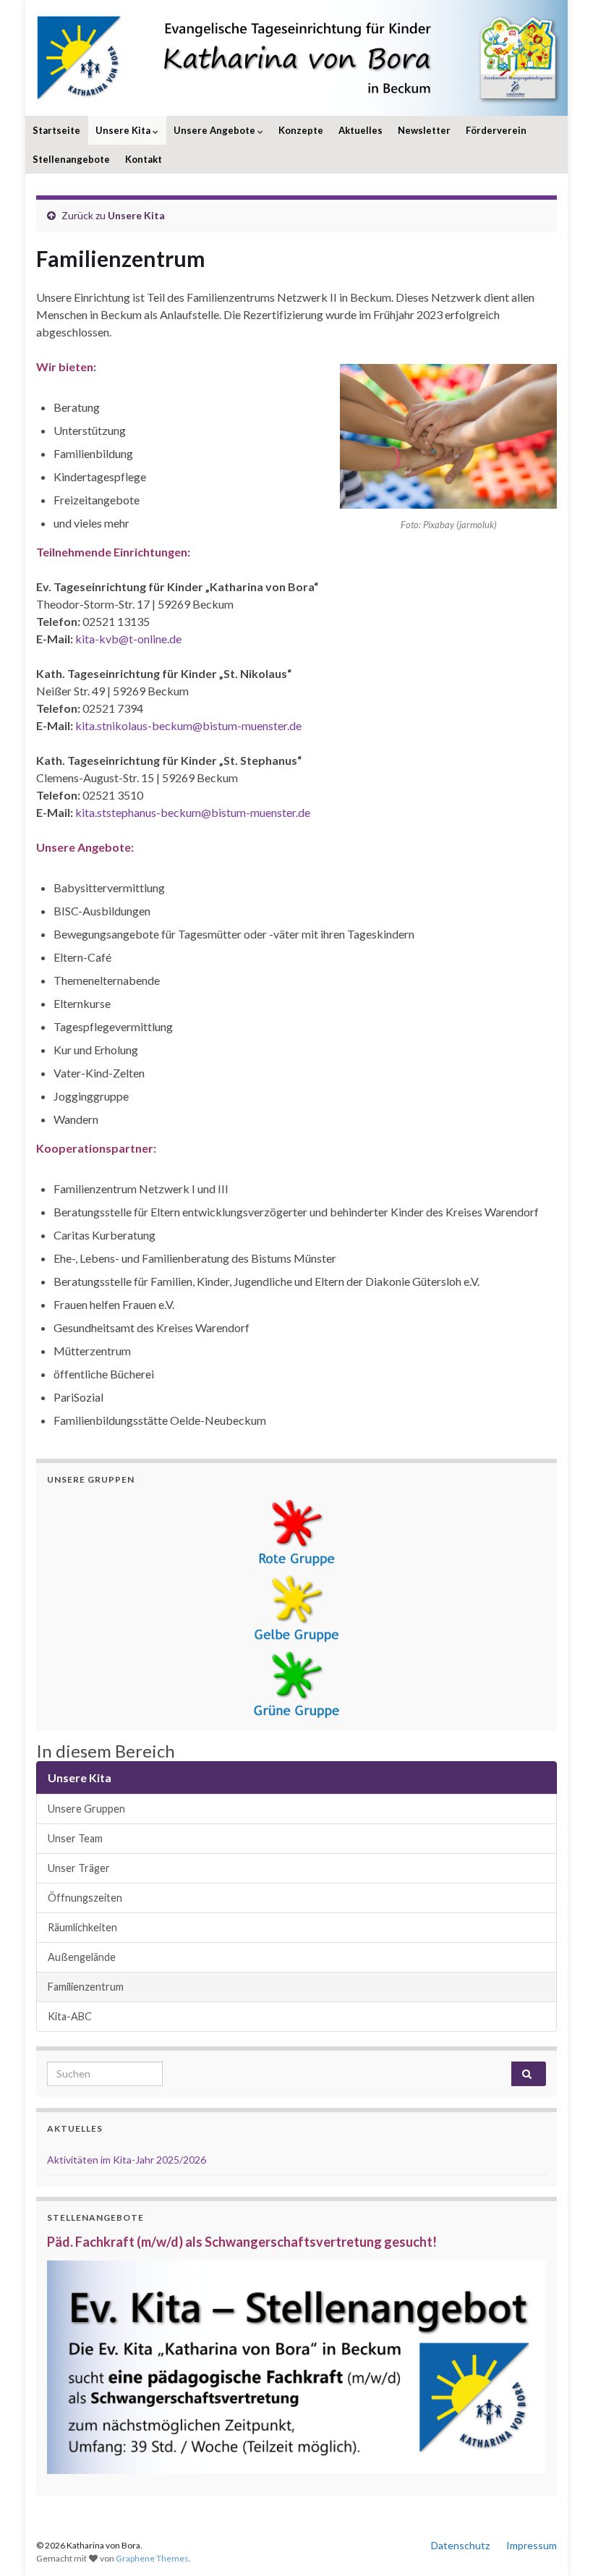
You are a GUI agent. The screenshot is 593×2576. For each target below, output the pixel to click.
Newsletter (424, 130)
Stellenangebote (71, 159)
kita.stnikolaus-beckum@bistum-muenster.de (188, 725)
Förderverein (496, 130)
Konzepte (301, 130)
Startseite (56, 130)
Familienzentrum (86, 1987)
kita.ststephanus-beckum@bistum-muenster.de (193, 812)
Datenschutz (460, 2545)
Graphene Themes (152, 2558)
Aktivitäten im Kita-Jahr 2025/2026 (127, 2160)
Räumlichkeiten (82, 1927)
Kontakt (144, 159)
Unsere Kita (124, 130)
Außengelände (82, 1957)
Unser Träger (79, 1868)
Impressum (532, 2545)
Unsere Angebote (216, 130)
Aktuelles (361, 130)
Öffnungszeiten (85, 1898)
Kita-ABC (70, 2016)
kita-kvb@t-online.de (128, 639)
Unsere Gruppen (86, 1809)
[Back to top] (560, 2543)
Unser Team (75, 1838)
